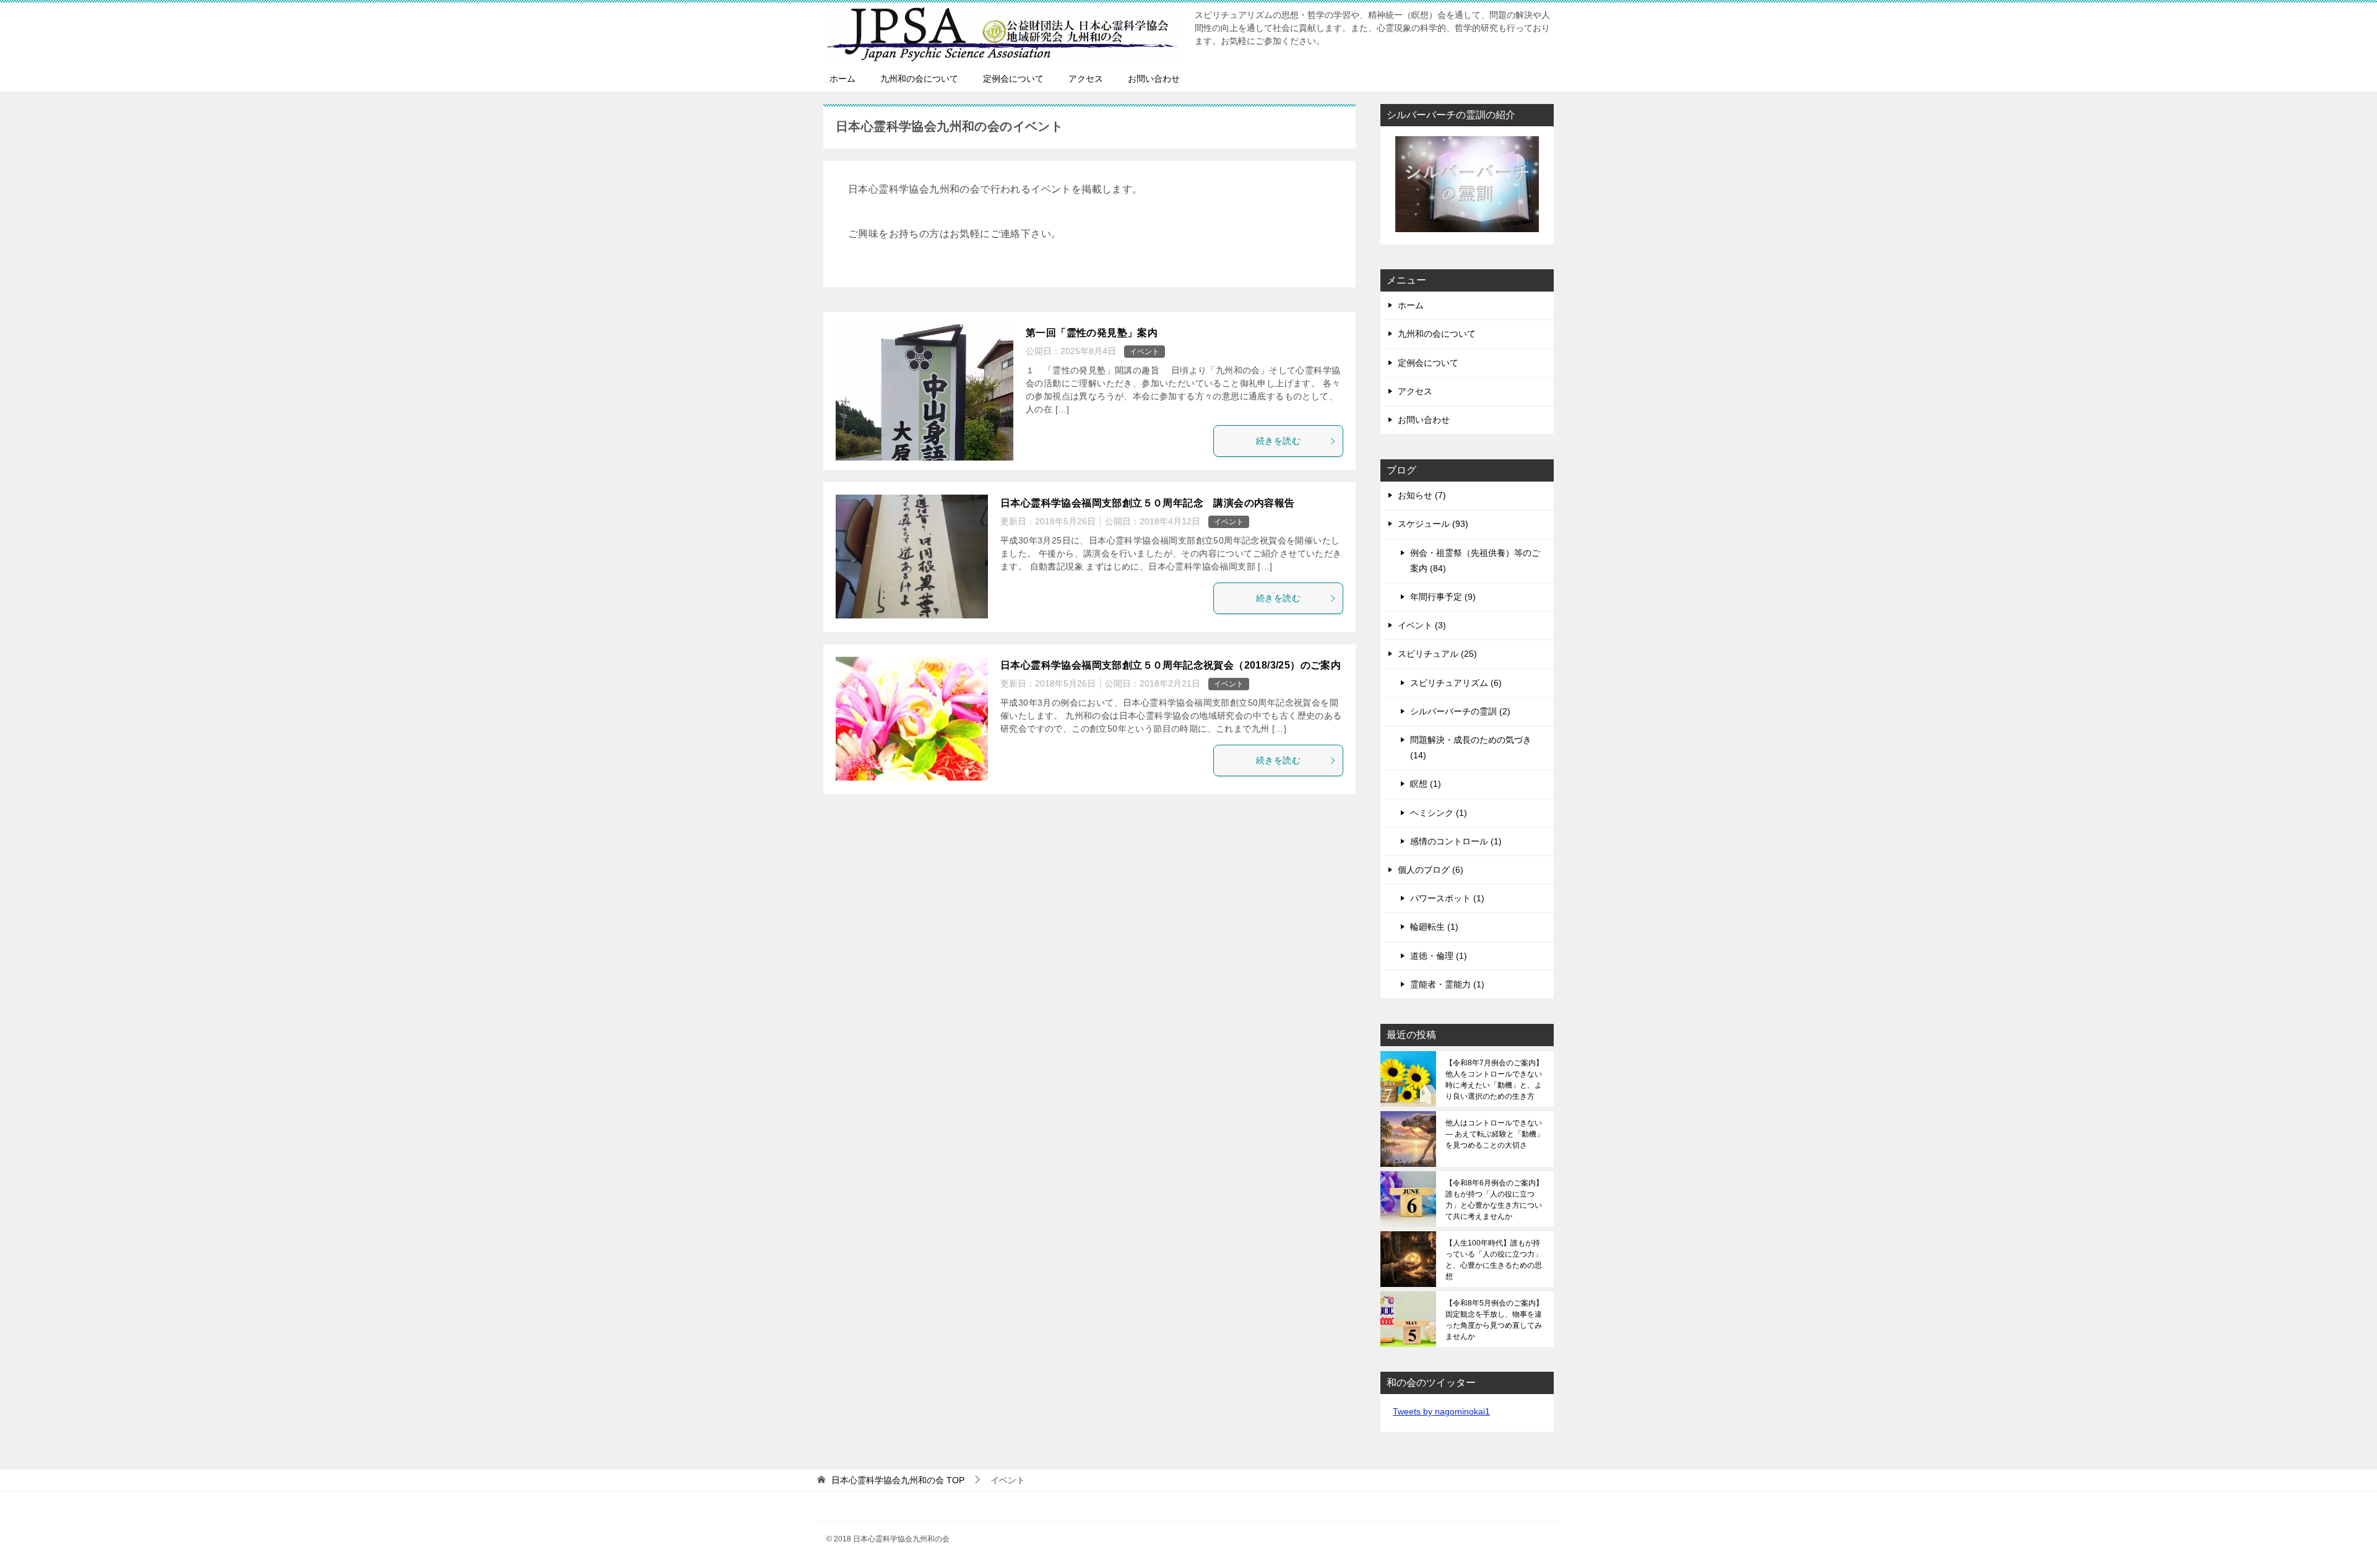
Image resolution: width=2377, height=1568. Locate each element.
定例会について (1013, 79)
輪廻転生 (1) (1434, 927)
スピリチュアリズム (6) (1456, 683)
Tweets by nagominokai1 (1441, 1411)
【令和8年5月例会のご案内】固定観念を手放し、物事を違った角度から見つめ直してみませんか (1494, 1320)
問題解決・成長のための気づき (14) (1471, 747)
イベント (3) (1422, 625)
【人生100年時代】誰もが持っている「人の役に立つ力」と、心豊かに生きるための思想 (1494, 1260)
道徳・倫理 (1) (1439, 956)
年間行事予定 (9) (1443, 597)
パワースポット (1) (1447, 898)
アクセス (1086, 79)
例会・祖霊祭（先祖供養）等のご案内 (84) (1475, 561)
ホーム (842, 79)
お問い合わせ (1154, 79)
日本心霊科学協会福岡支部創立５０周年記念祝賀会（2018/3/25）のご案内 (1171, 665)
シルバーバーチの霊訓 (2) (1460, 711)
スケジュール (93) (1433, 524)
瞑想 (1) (1426, 784)
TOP (898, 1480)
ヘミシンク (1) (1439, 813)
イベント (1145, 352)
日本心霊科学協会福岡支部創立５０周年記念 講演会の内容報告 (1148, 503)
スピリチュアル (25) (1437, 654)
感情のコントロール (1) (1456, 841)
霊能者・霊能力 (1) (1447, 984)
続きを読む (1278, 441)
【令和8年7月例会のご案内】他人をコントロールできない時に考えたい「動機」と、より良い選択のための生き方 (1494, 1080)
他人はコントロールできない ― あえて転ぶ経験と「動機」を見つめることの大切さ (1495, 1134)
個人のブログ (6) (1431, 870)
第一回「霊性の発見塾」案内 (1092, 333)
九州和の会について (919, 79)
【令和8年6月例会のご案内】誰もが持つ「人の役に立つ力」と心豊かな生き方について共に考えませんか (1494, 1200)
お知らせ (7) (1422, 495)
